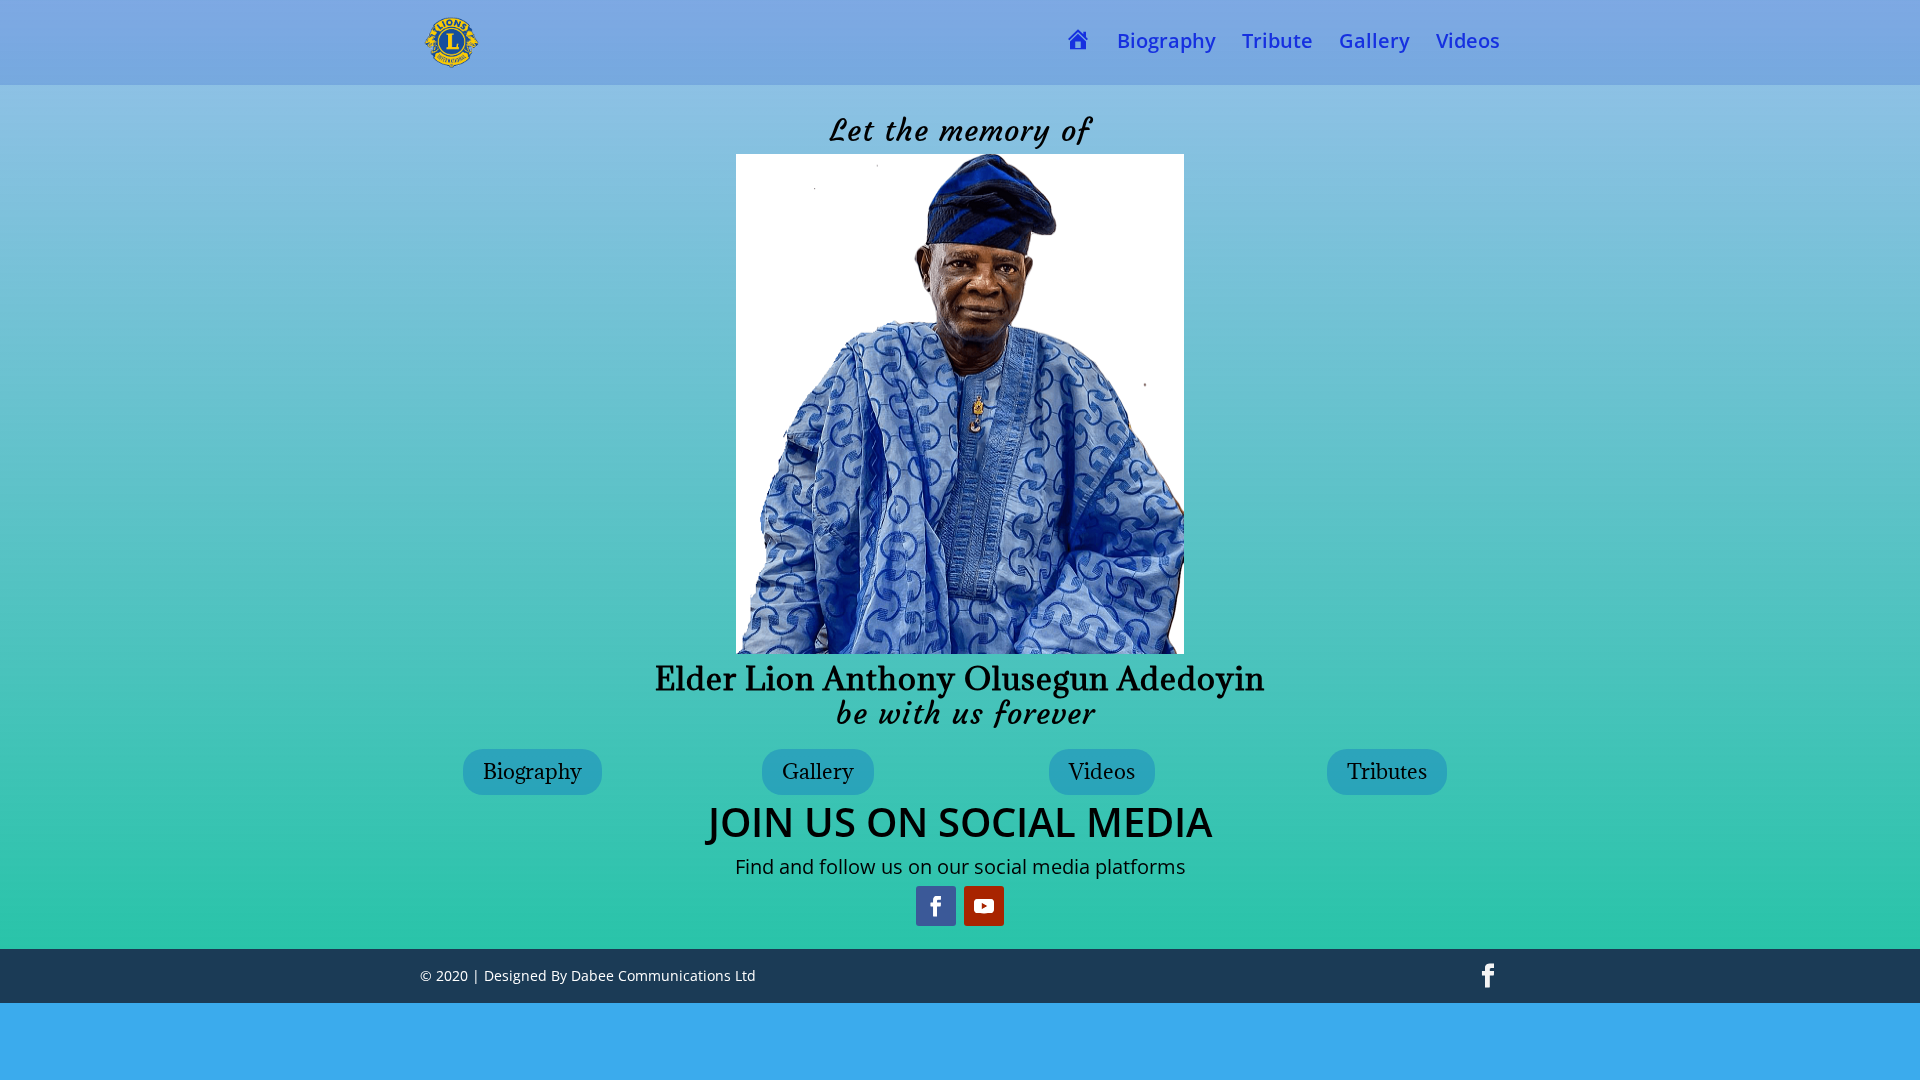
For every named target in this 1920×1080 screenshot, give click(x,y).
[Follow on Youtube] (984, 906)
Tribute (1277, 44)
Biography (1166, 44)
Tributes (1387, 771)
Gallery (1374, 44)
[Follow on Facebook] (936, 906)
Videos (1468, 44)
